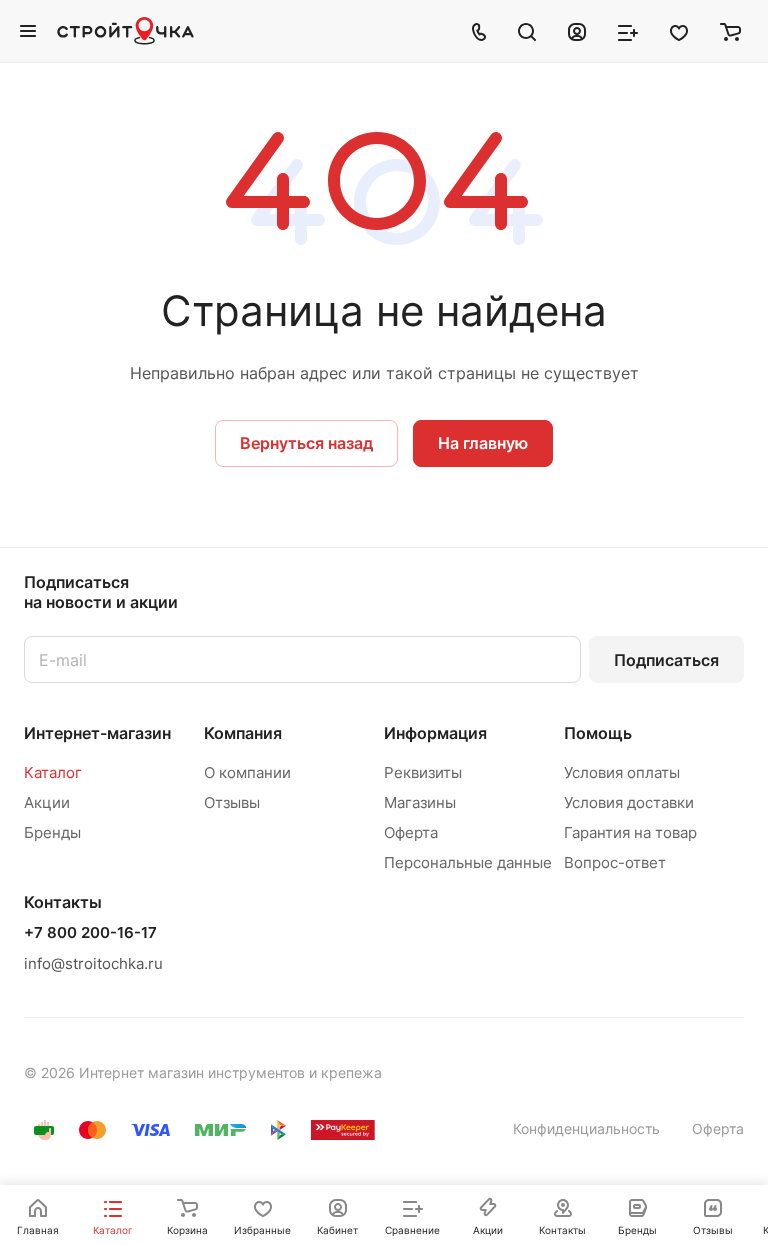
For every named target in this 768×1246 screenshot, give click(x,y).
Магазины (420, 802)
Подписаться (666, 660)
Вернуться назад (306, 443)
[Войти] (577, 31)
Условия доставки (629, 802)
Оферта (411, 832)
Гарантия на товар (630, 832)
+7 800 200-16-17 (90, 933)
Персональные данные (468, 862)
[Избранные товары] (679, 31)
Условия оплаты (622, 772)
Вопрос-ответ (615, 862)
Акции (47, 802)
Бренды (52, 832)
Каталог (53, 772)
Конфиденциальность (586, 1128)
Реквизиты (423, 772)
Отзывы (232, 802)
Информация (435, 733)
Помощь (598, 733)
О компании (247, 772)
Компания (243, 733)
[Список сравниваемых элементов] (628, 31)
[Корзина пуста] (730, 31)
